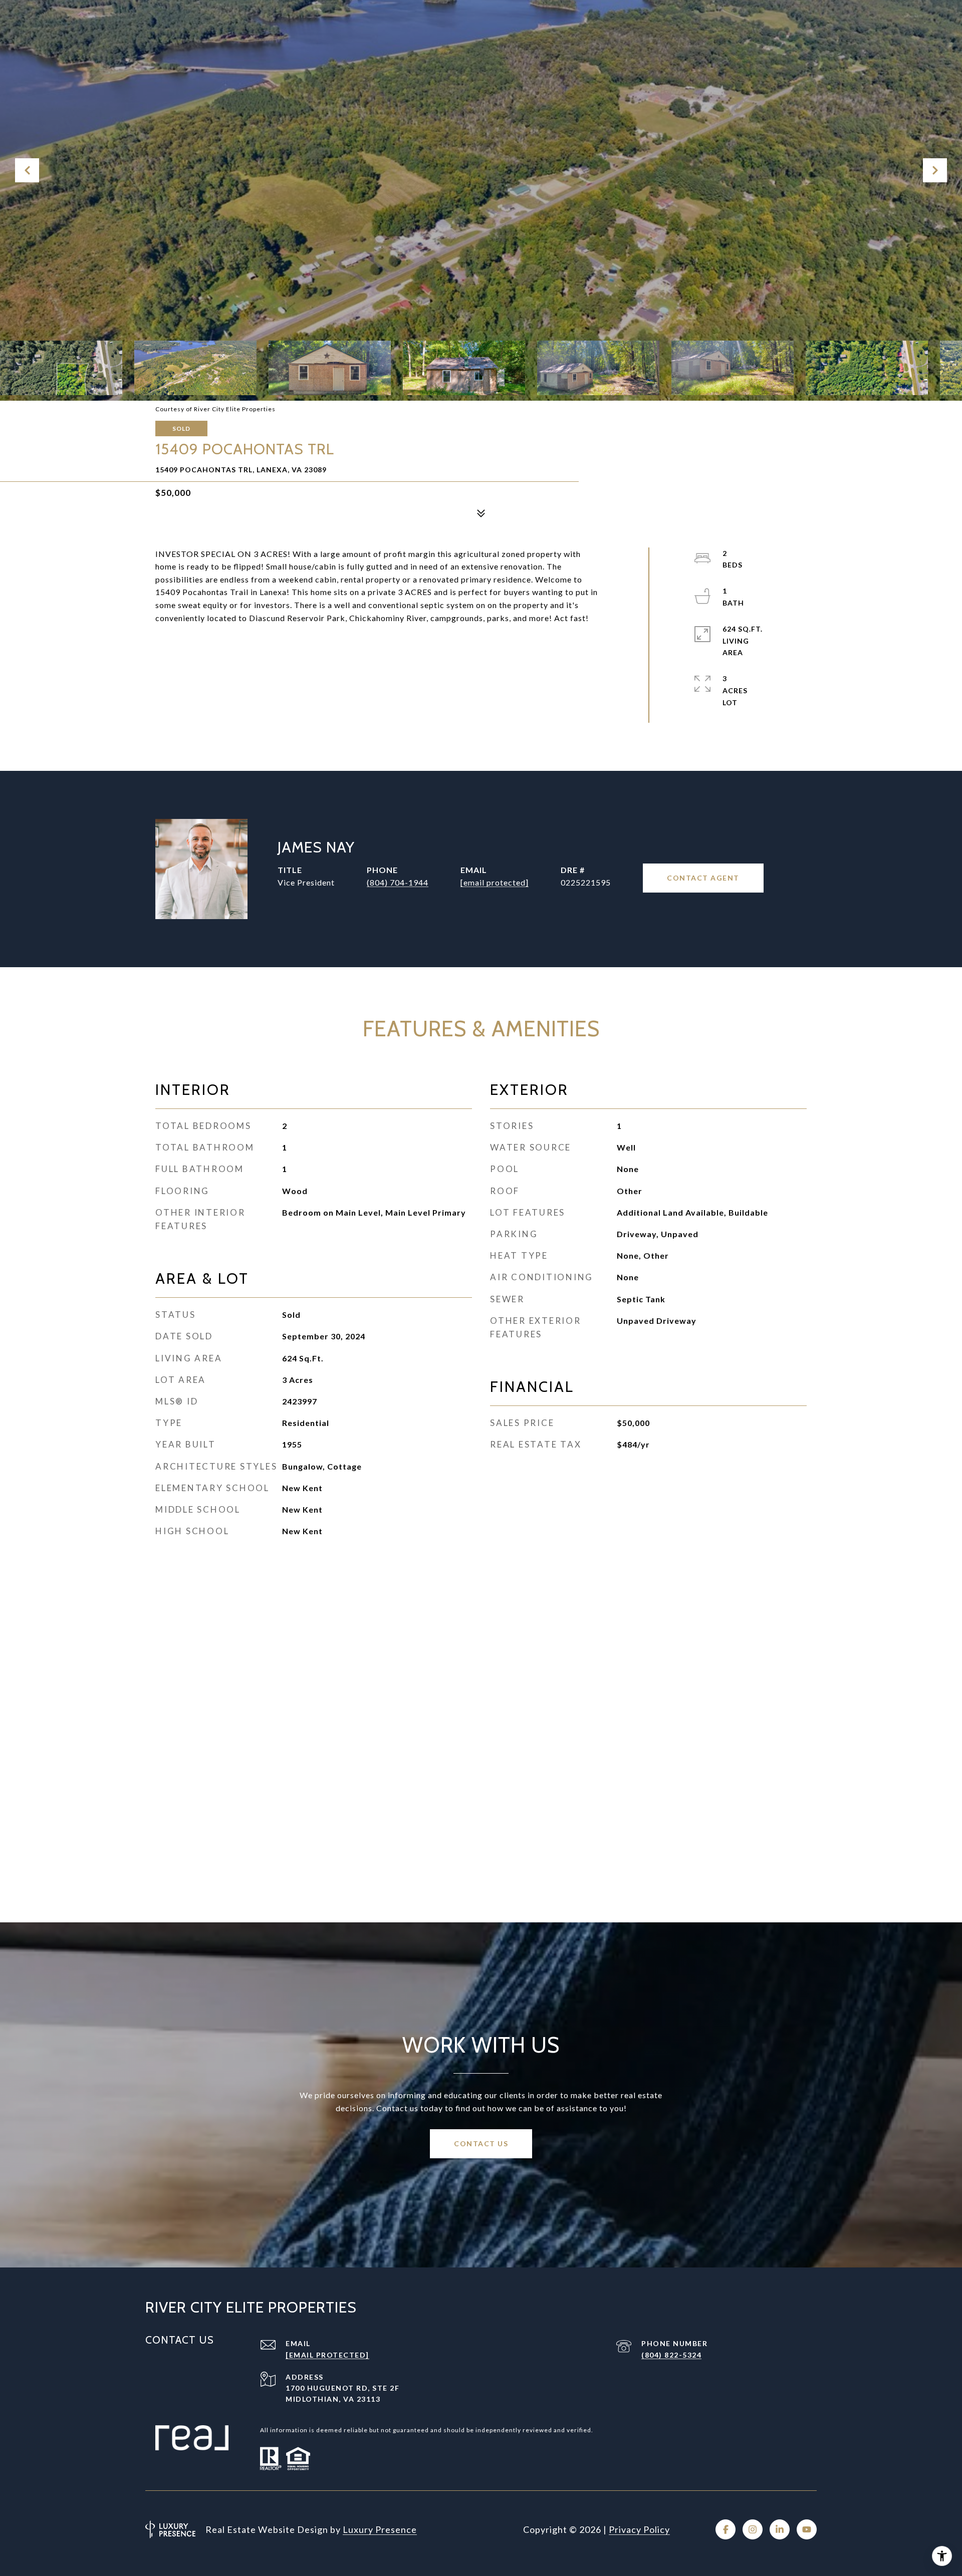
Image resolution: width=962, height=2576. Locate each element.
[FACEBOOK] (726, 2529)
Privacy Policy (639, 2529)
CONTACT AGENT (703, 878)
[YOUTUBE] (807, 2529)
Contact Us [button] (481, 2143)
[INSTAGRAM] (753, 2529)
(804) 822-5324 (671, 2355)
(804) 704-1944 (398, 882)
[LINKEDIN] (780, 2529)
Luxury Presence (380, 2529)
